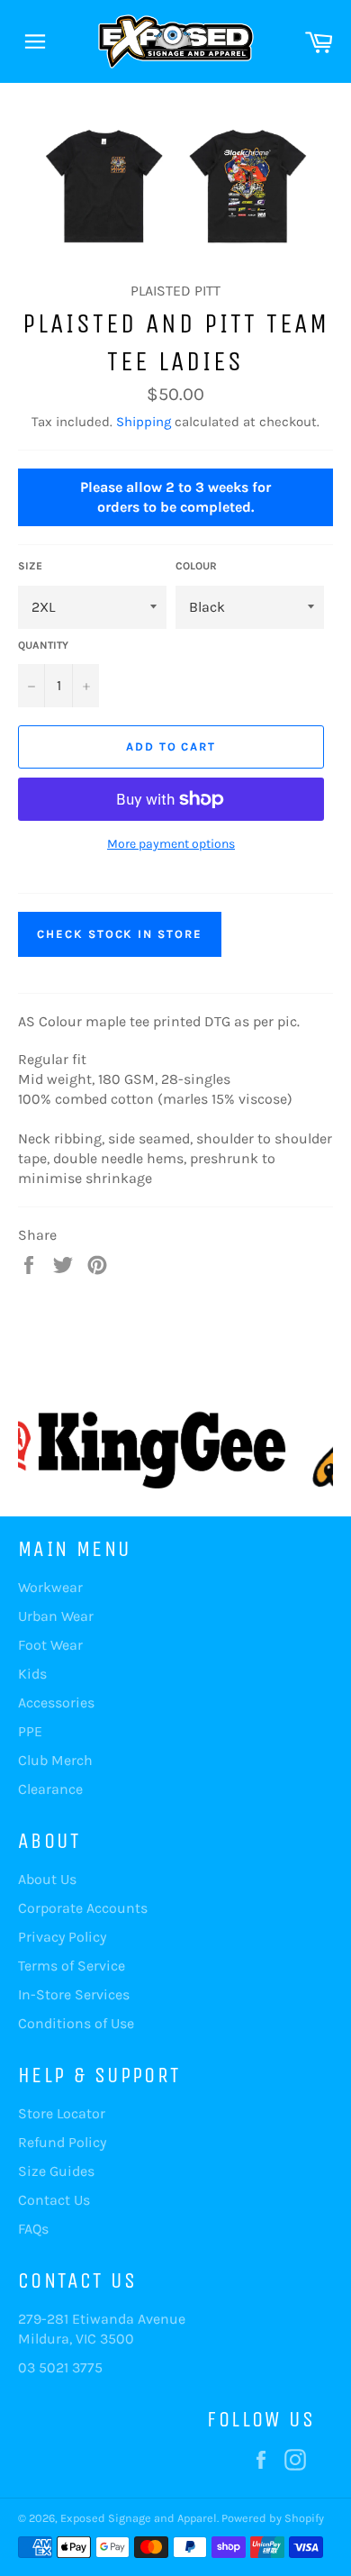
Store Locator (62, 2113)
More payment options (171, 844)
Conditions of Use (76, 2023)
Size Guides (56, 2171)
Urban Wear (56, 1616)
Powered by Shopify (273, 2518)
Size (30, 566)
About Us (47, 1879)
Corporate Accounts (83, 1908)
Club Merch (55, 1760)
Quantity (43, 645)
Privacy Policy (62, 1937)
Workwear (50, 1587)
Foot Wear (50, 1645)
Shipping (144, 422)
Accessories (56, 1702)
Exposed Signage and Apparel (139, 2518)
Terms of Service (72, 1966)
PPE (30, 1731)
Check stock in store (120, 934)
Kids (32, 1674)
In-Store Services (74, 1994)
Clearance (50, 1789)
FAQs (33, 2229)
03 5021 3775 (60, 2367)
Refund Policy (62, 2142)
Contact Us (54, 2200)
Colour (196, 566)
